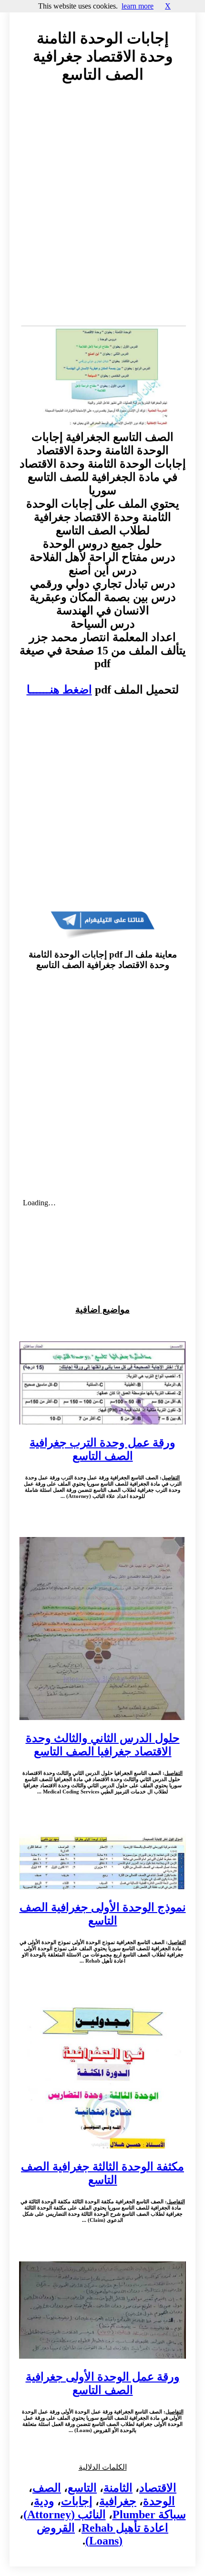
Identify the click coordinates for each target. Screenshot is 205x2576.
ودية (44, 2501)
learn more (138, 6)
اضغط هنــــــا (59, 690)
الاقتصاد (158, 2488)
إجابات (77, 2501)
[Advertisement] (102, 214)
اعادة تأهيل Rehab (125, 2528)
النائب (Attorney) (65, 2515)
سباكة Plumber (149, 2515)
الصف (47, 2488)
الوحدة (159, 2501)
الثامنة (118, 2488)
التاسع (82, 2488)
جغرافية (118, 2501)
